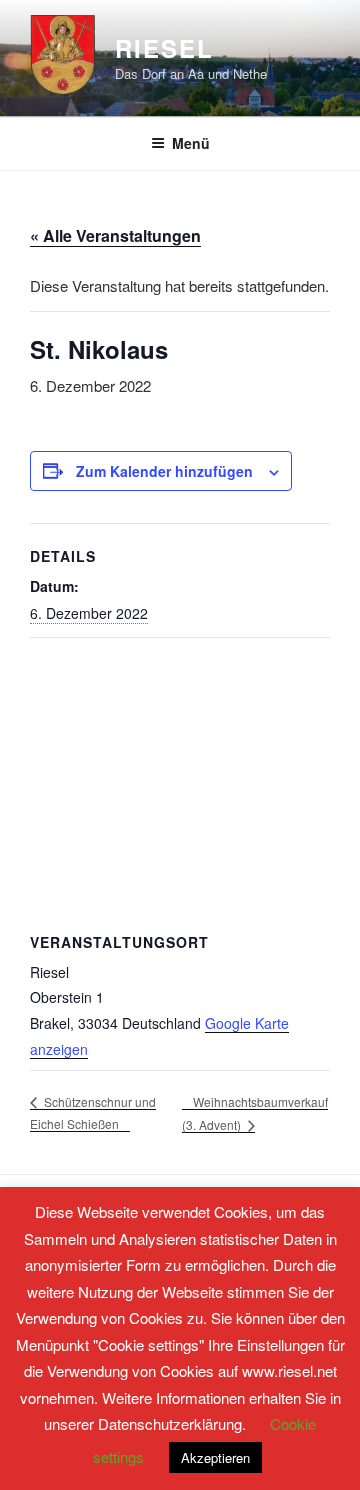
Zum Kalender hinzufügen (164, 471)
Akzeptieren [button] (215, 1457)
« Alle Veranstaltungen (115, 235)
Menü (191, 143)
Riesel (164, 48)
